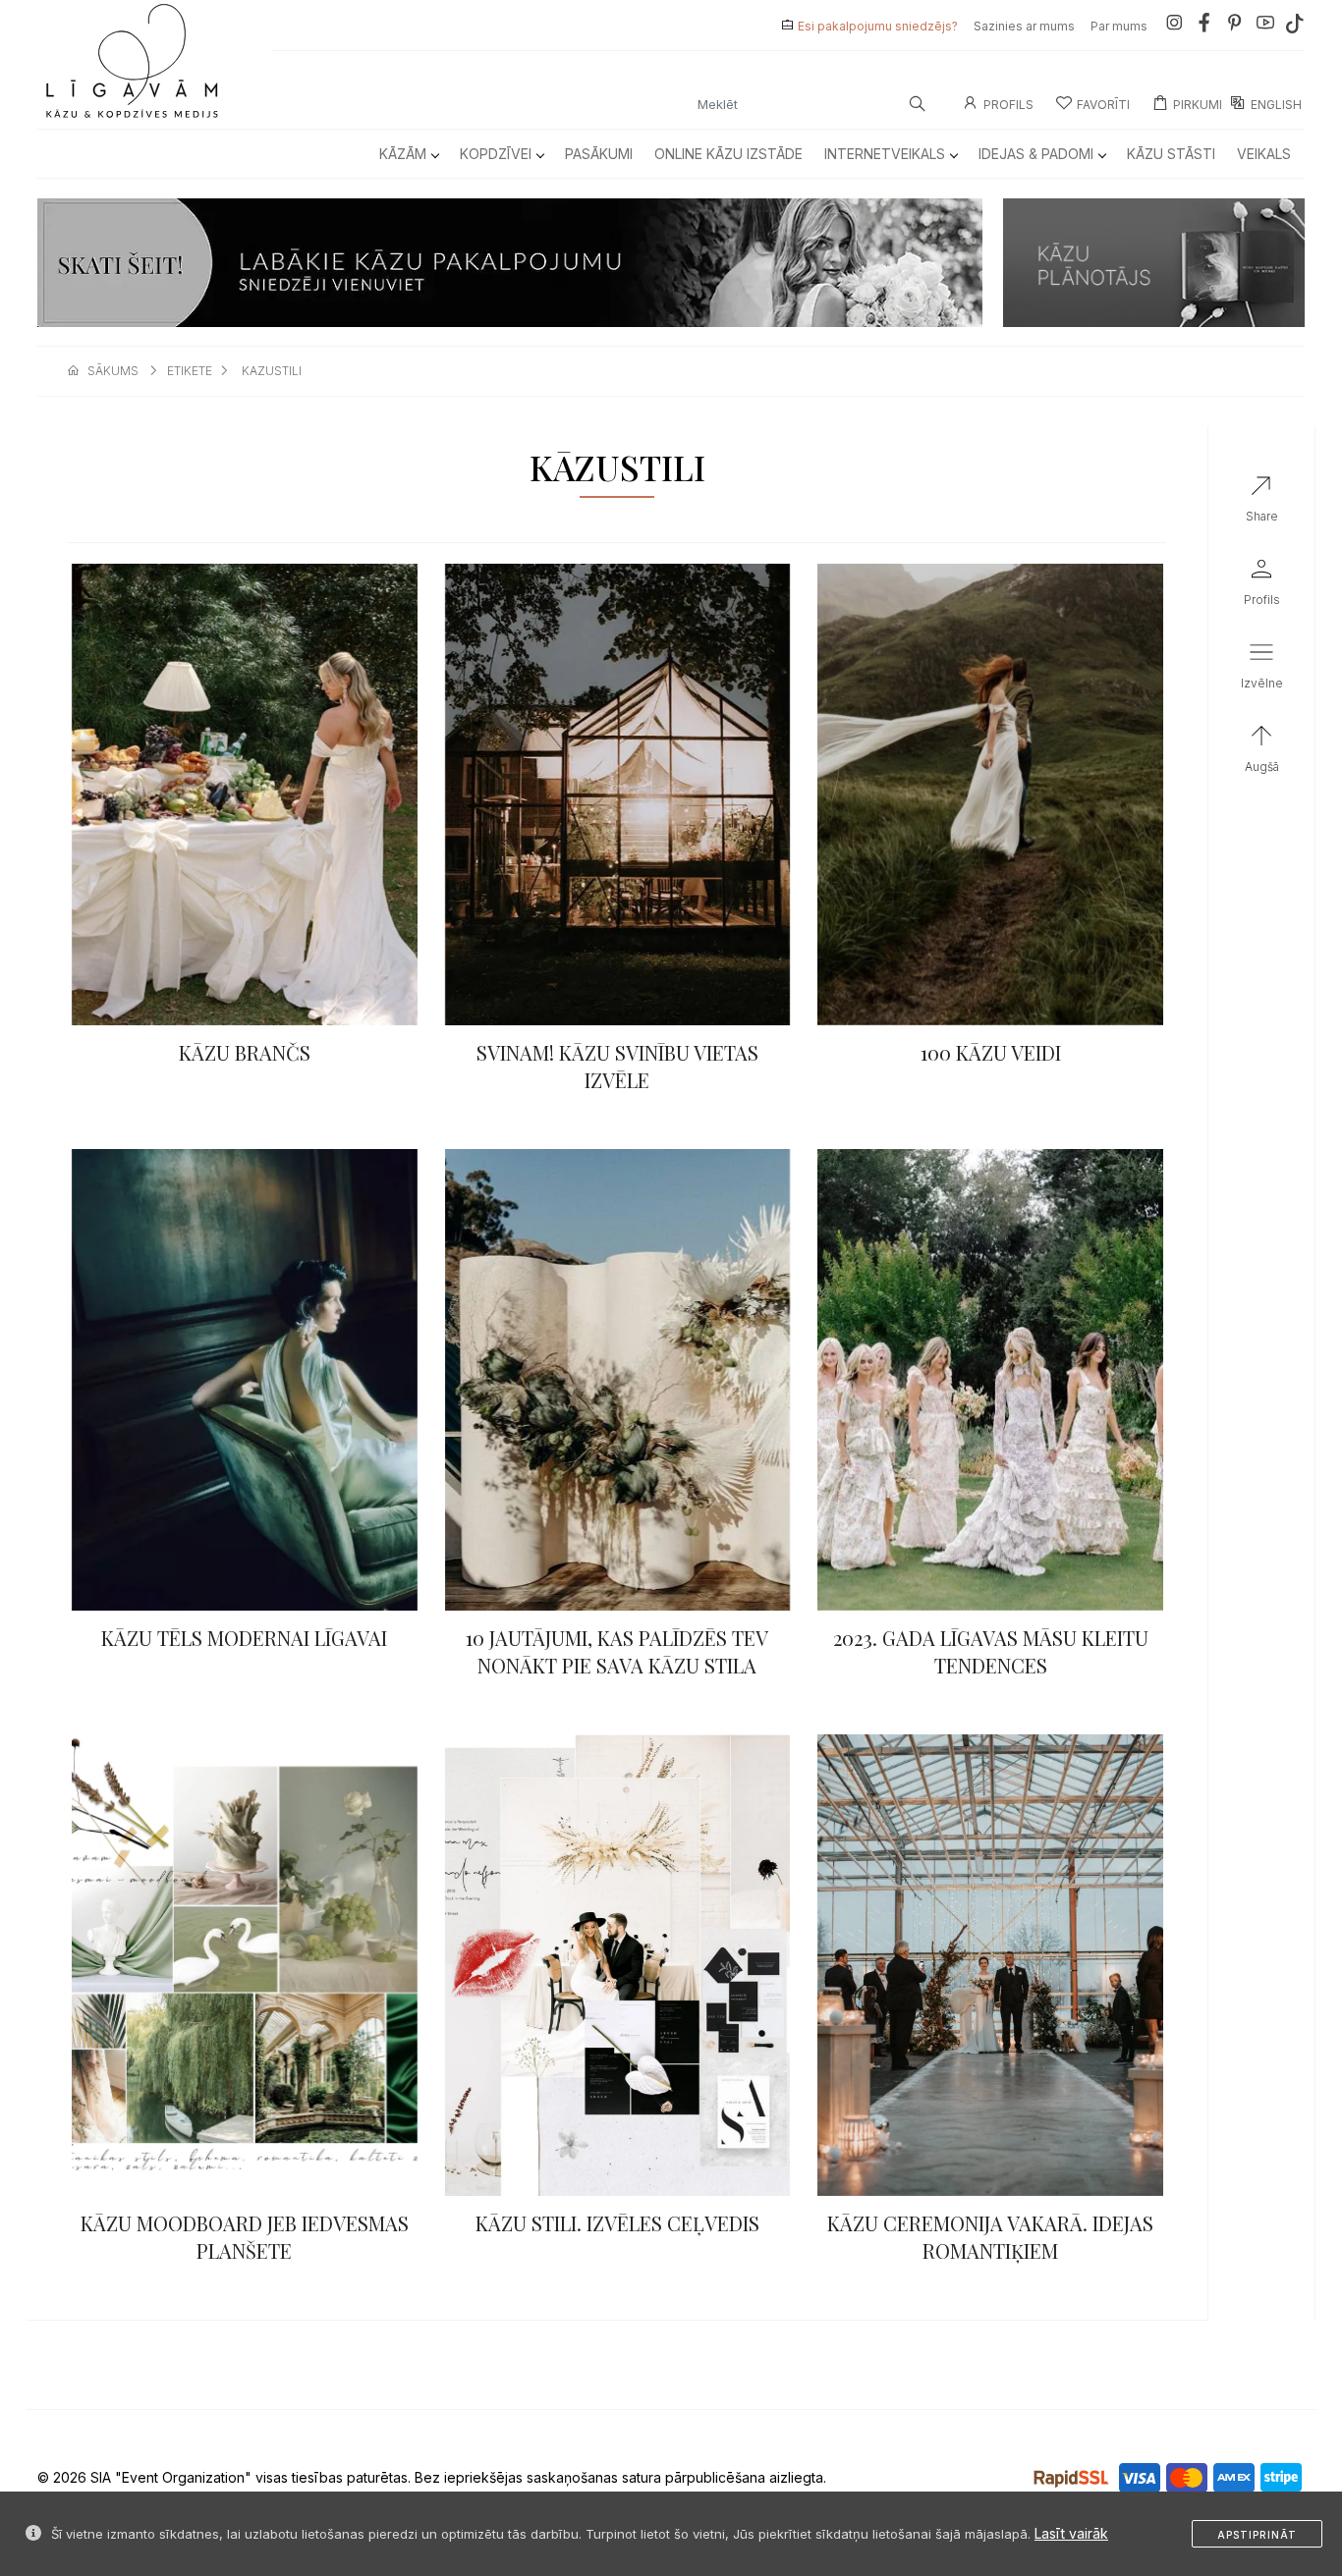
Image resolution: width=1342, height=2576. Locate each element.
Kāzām (403, 154)
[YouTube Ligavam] (1265, 26)
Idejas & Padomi (1036, 154)
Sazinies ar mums (1024, 26)
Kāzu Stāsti (1171, 154)
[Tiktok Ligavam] (1295, 26)
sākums (113, 371)
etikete (190, 371)
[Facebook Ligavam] (1204, 26)
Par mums (1119, 26)
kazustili (272, 371)
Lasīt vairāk (1071, 2533)
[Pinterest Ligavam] (1235, 26)
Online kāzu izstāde (728, 154)
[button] (1261, 670)
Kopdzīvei (496, 154)
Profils (1008, 105)
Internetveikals (885, 154)
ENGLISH (1276, 105)
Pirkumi (1198, 105)
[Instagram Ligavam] (1174, 26)
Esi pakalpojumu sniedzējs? (878, 26)
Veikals (1264, 154)
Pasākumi (599, 154)
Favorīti (1103, 105)
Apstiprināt (1257, 2535)
